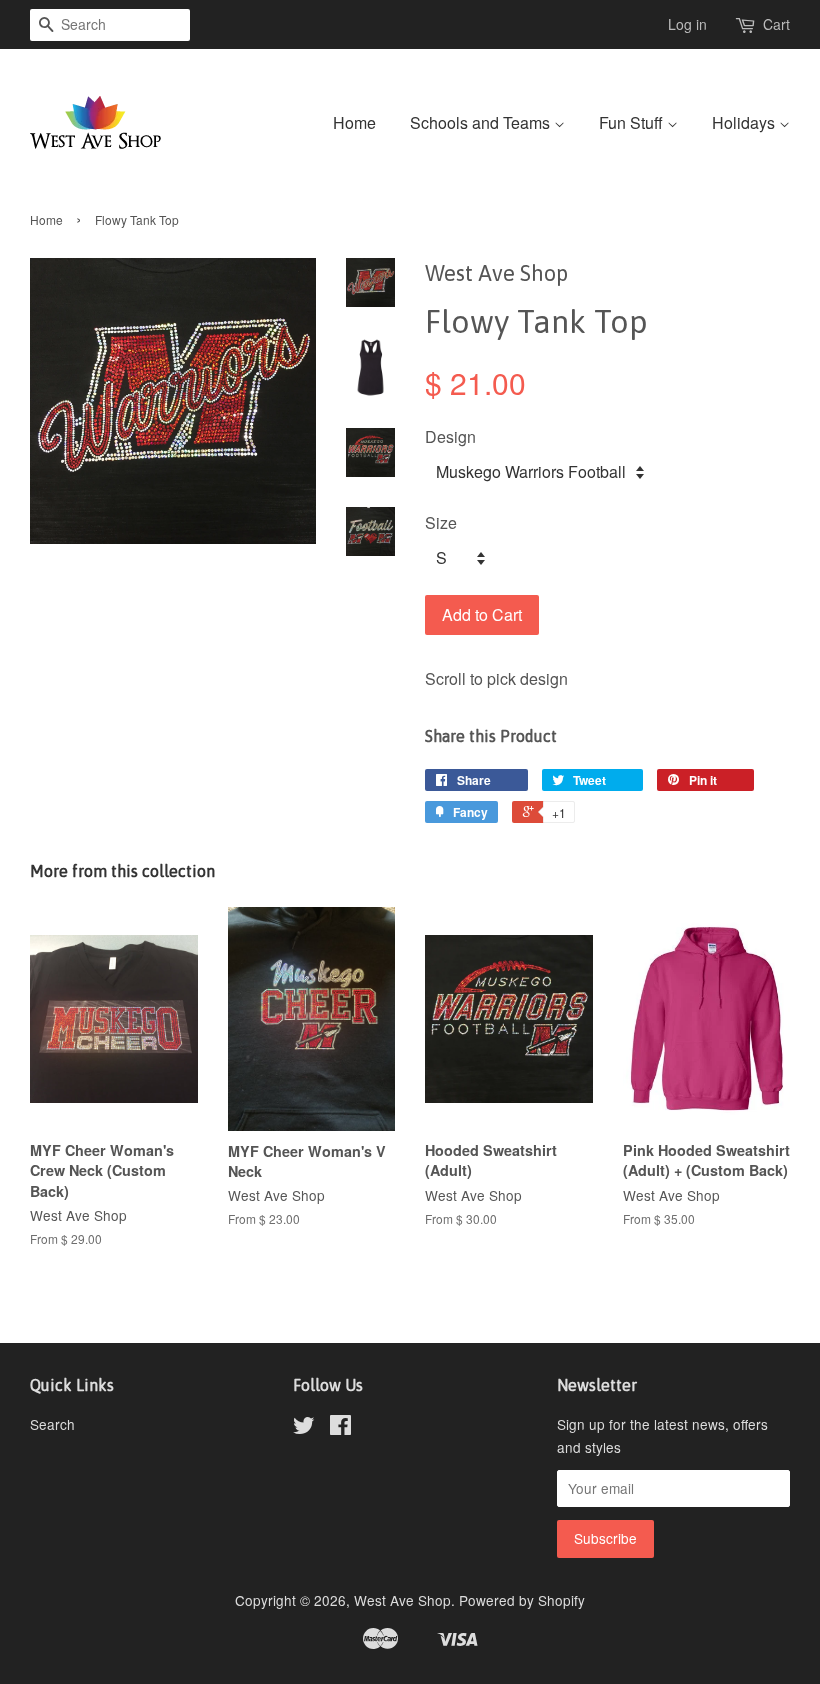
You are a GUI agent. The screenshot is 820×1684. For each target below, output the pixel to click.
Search (52, 1424)
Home (354, 122)
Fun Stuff (633, 122)
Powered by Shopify (522, 1600)
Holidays (745, 122)
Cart (776, 24)
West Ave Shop (402, 1600)
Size (441, 522)
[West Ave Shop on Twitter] (304, 1428)
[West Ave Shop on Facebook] (340, 1428)
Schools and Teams (482, 122)
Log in (687, 24)
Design (450, 436)
